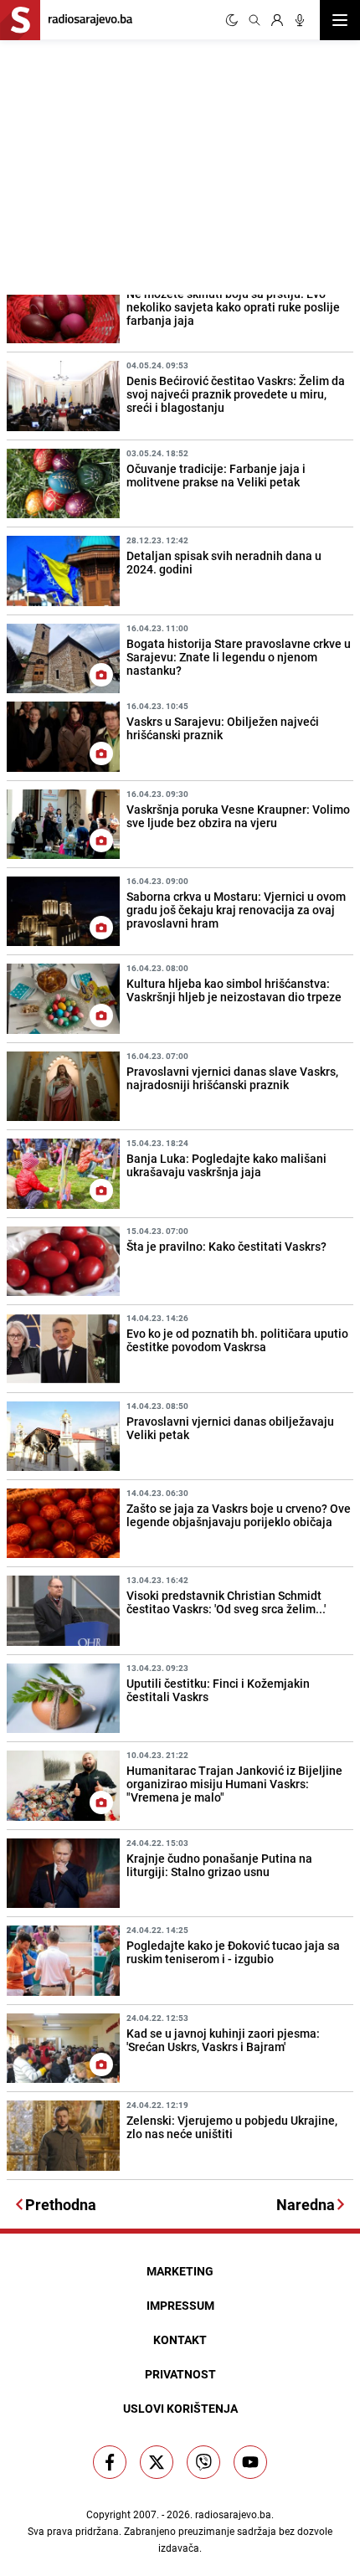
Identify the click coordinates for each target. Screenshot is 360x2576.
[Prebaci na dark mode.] (232, 20)
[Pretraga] (255, 20)
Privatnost (180, 2374)
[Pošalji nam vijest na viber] (203, 2462)
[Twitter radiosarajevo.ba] (157, 2462)
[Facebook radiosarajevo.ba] (110, 2462)
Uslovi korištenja (180, 2408)
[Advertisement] (126, 165)
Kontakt (180, 2339)
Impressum (180, 2305)
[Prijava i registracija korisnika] (277, 20)
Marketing (180, 2271)
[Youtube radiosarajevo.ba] (250, 2462)
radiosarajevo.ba (233, 2514)
